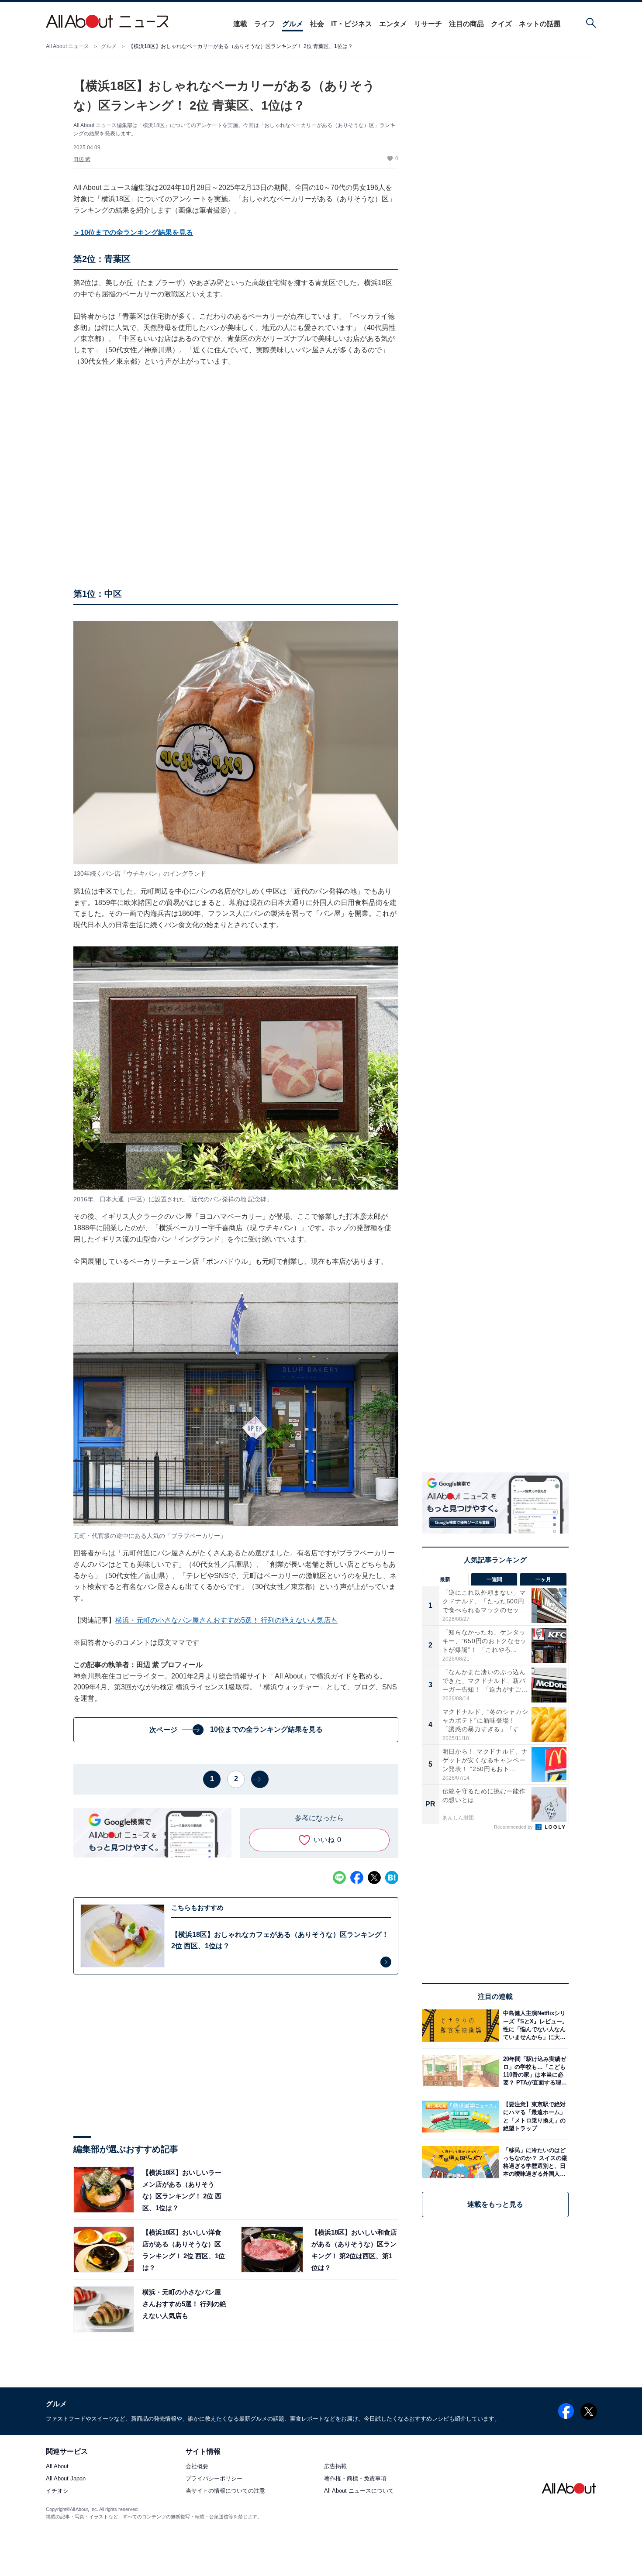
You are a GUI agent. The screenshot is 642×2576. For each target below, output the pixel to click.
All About (57, 2467)
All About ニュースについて (359, 2491)
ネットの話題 (540, 24)
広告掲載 (335, 2467)
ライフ (265, 24)
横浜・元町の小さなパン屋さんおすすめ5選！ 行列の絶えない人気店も (226, 1620)
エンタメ (393, 24)
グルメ (293, 24)
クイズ (501, 24)
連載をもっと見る (495, 2204)
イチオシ (57, 2491)
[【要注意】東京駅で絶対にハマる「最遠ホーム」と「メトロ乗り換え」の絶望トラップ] (534, 2117)
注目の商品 (466, 24)
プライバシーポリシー (214, 2479)
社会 (317, 24)
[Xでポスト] (374, 1878)
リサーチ (428, 24)
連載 (240, 24)
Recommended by (514, 1827)
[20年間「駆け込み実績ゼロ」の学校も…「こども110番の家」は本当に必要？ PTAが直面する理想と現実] (534, 2071)
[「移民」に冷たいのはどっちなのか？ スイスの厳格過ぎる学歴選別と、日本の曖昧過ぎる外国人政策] (534, 2162)
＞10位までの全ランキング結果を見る (133, 232)
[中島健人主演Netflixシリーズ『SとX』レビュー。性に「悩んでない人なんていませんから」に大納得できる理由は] (534, 2025)
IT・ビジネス (352, 24)
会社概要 (197, 2467)
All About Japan (66, 2479)
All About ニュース (67, 46)
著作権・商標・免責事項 (355, 2479)
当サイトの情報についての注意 (225, 2491)
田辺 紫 (82, 159)
